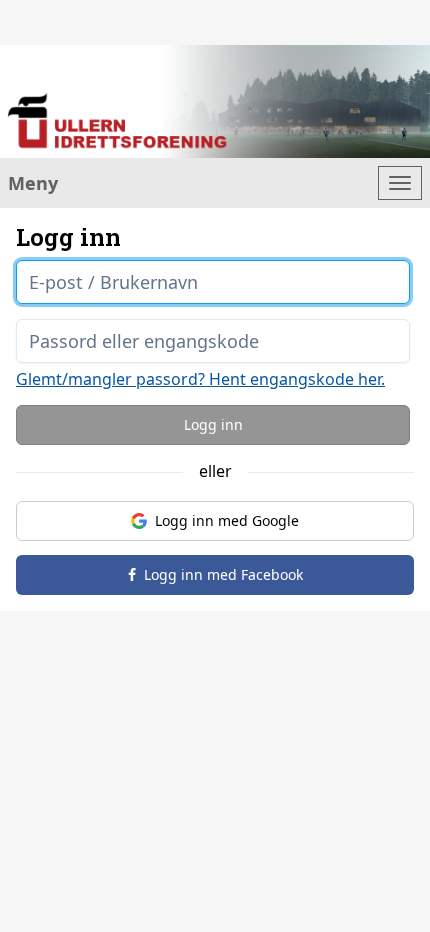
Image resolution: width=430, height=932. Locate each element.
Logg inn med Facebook (223, 574)
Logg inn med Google (227, 520)
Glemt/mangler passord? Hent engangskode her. (200, 379)
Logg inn (213, 424)
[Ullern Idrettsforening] (215, 101)
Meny (33, 183)
